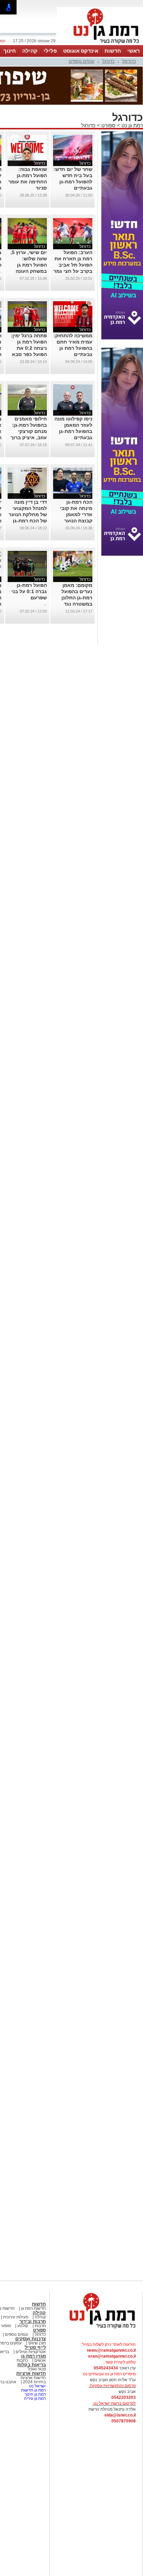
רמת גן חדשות (33, 2390)
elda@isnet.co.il (120, 2415)
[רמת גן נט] (96, 2329)
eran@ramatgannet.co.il (112, 2356)
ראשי (134, 51)
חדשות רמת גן (33, 2308)
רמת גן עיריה (35, 2399)
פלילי (50, 51)
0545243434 (106, 2368)
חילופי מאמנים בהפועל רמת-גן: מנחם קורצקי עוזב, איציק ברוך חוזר (29, 431)
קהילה (30, 51)
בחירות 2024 (34, 2382)
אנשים (40, 2360)
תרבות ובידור (33, 2321)
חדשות (113, 51)
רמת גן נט (132, 125)
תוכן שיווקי (37, 2343)
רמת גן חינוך (35, 2394)
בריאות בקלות (32, 2365)
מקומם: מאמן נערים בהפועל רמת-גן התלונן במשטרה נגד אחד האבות (77, 598)
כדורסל (129, 61)
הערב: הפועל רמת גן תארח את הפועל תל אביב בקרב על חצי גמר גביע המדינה (73, 265)
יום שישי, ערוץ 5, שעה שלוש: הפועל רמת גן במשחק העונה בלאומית (29, 265)
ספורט (108, 125)
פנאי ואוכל (37, 2369)
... (45, 604)
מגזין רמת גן (33, 2356)
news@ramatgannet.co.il (111, 2350)
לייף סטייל (35, 2347)
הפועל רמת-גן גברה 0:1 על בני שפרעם (29, 591)
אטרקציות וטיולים (30, 2352)
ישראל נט (37, 2386)
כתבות (22, 2360)
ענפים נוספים (82, 61)
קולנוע (23, 2326)
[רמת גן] (100, 44)
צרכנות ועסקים (31, 2339)
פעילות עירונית (15, 2317)
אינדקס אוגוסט (81, 51)
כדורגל (108, 61)
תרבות (40, 2326)
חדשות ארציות (31, 2373)
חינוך (10, 51)
